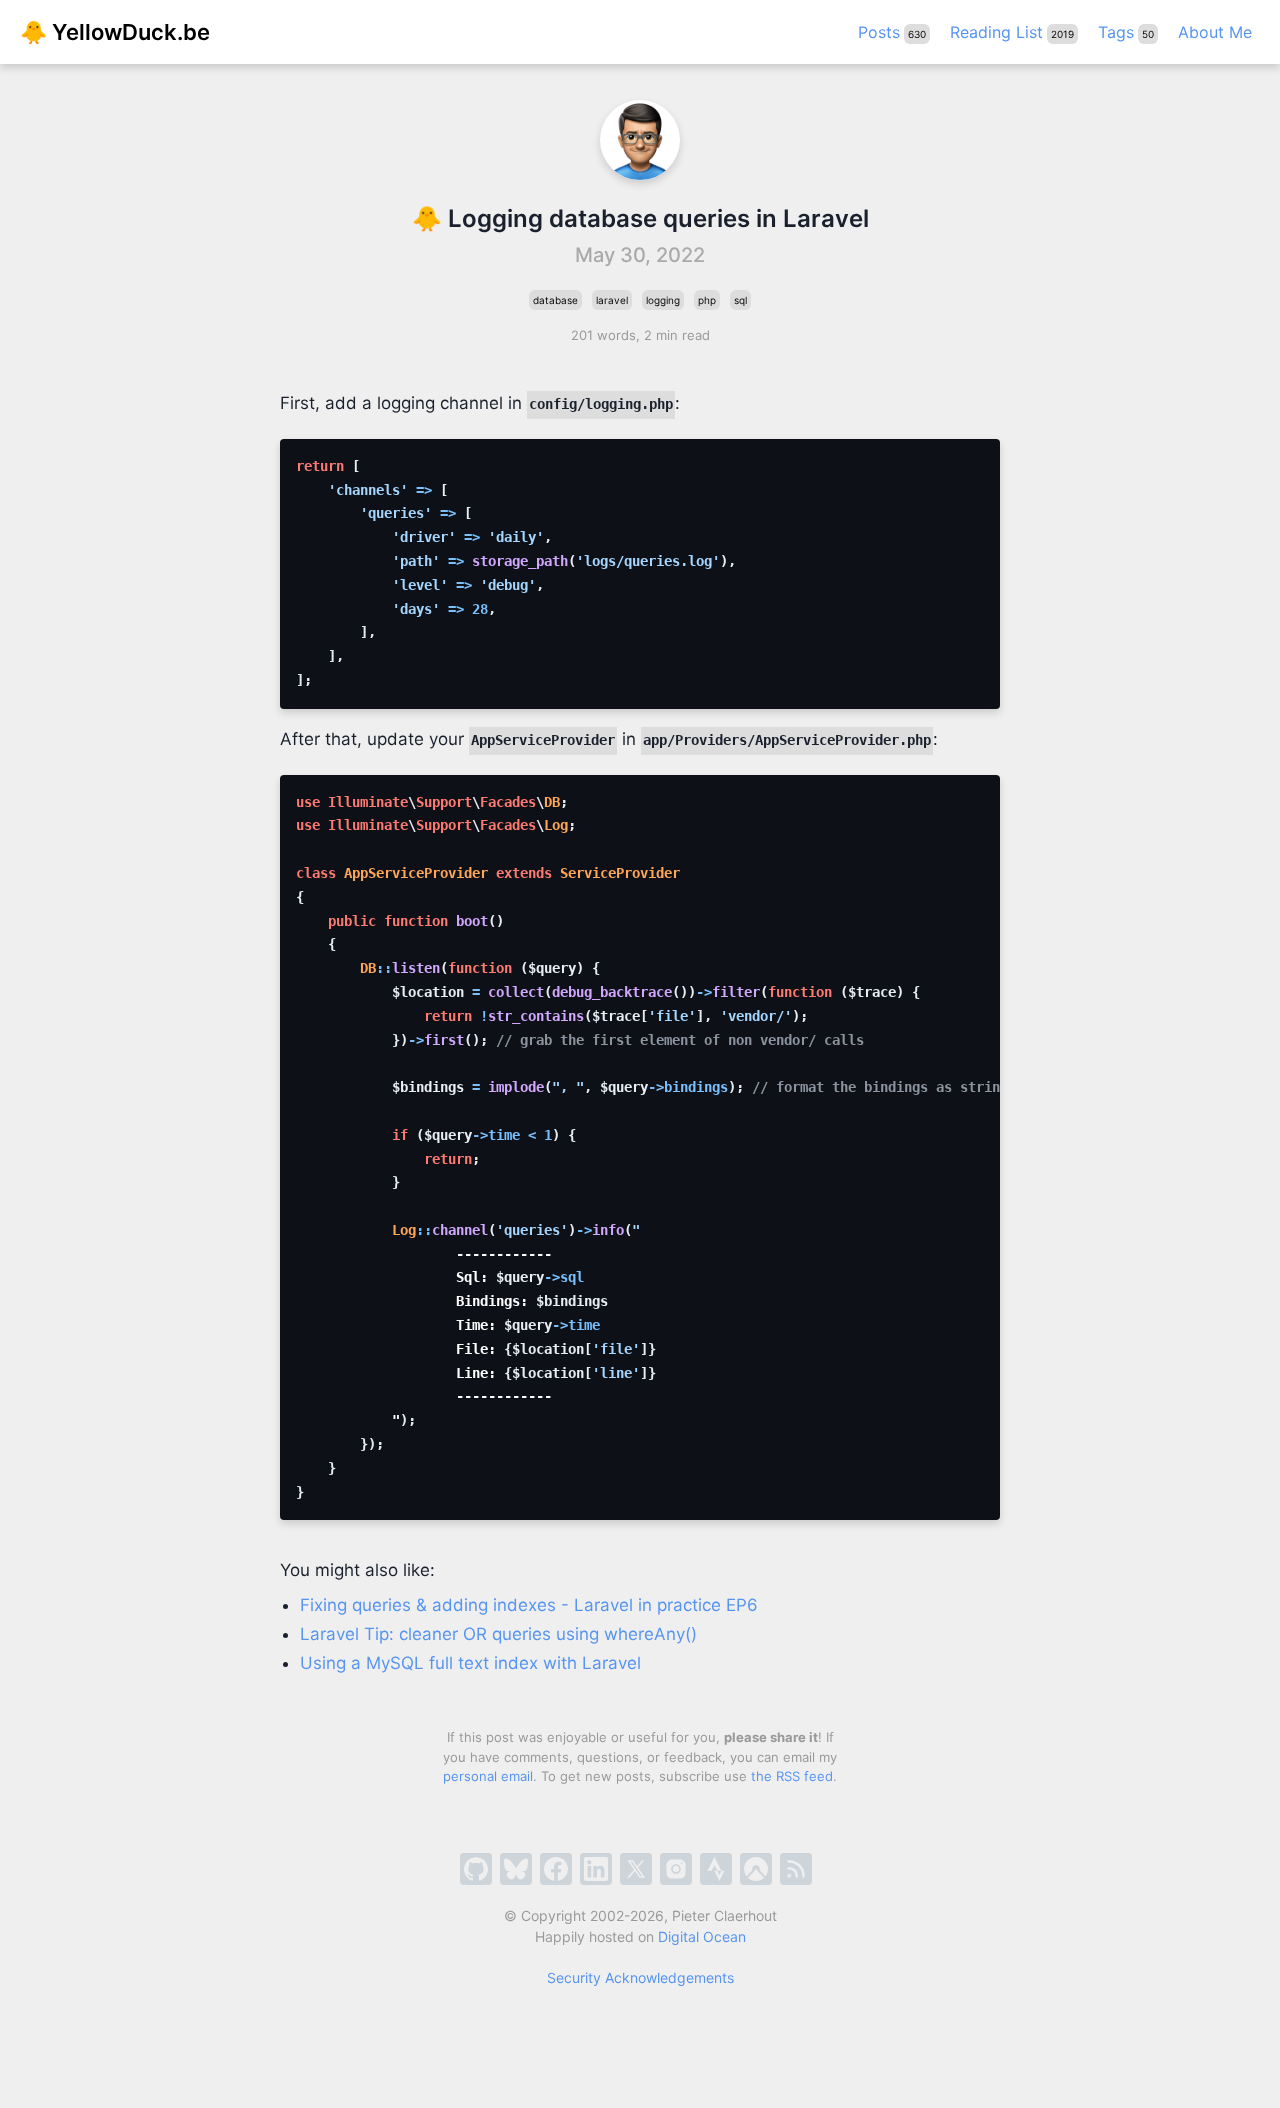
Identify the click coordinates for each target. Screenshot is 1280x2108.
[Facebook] (556, 1869)
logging (663, 300)
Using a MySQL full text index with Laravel (470, 1663)
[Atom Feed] (796, 1869)
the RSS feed (792, 1776)
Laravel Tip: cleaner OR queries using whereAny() (498, 1634)
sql (740, 300)
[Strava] (716, 1869)
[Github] (476, 1869)
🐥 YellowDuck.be (115, 32)
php (707, 300)
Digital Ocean (702, 1936)
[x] (636, 1869)
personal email (488, 1776)
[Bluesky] (516, 1869)
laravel (612, 300)
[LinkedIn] (596, 1869)
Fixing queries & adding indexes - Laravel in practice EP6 (529, 1605)
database (555, 300)
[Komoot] (756, 1869)
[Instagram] (676, 1869)
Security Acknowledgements (640, 1977)
